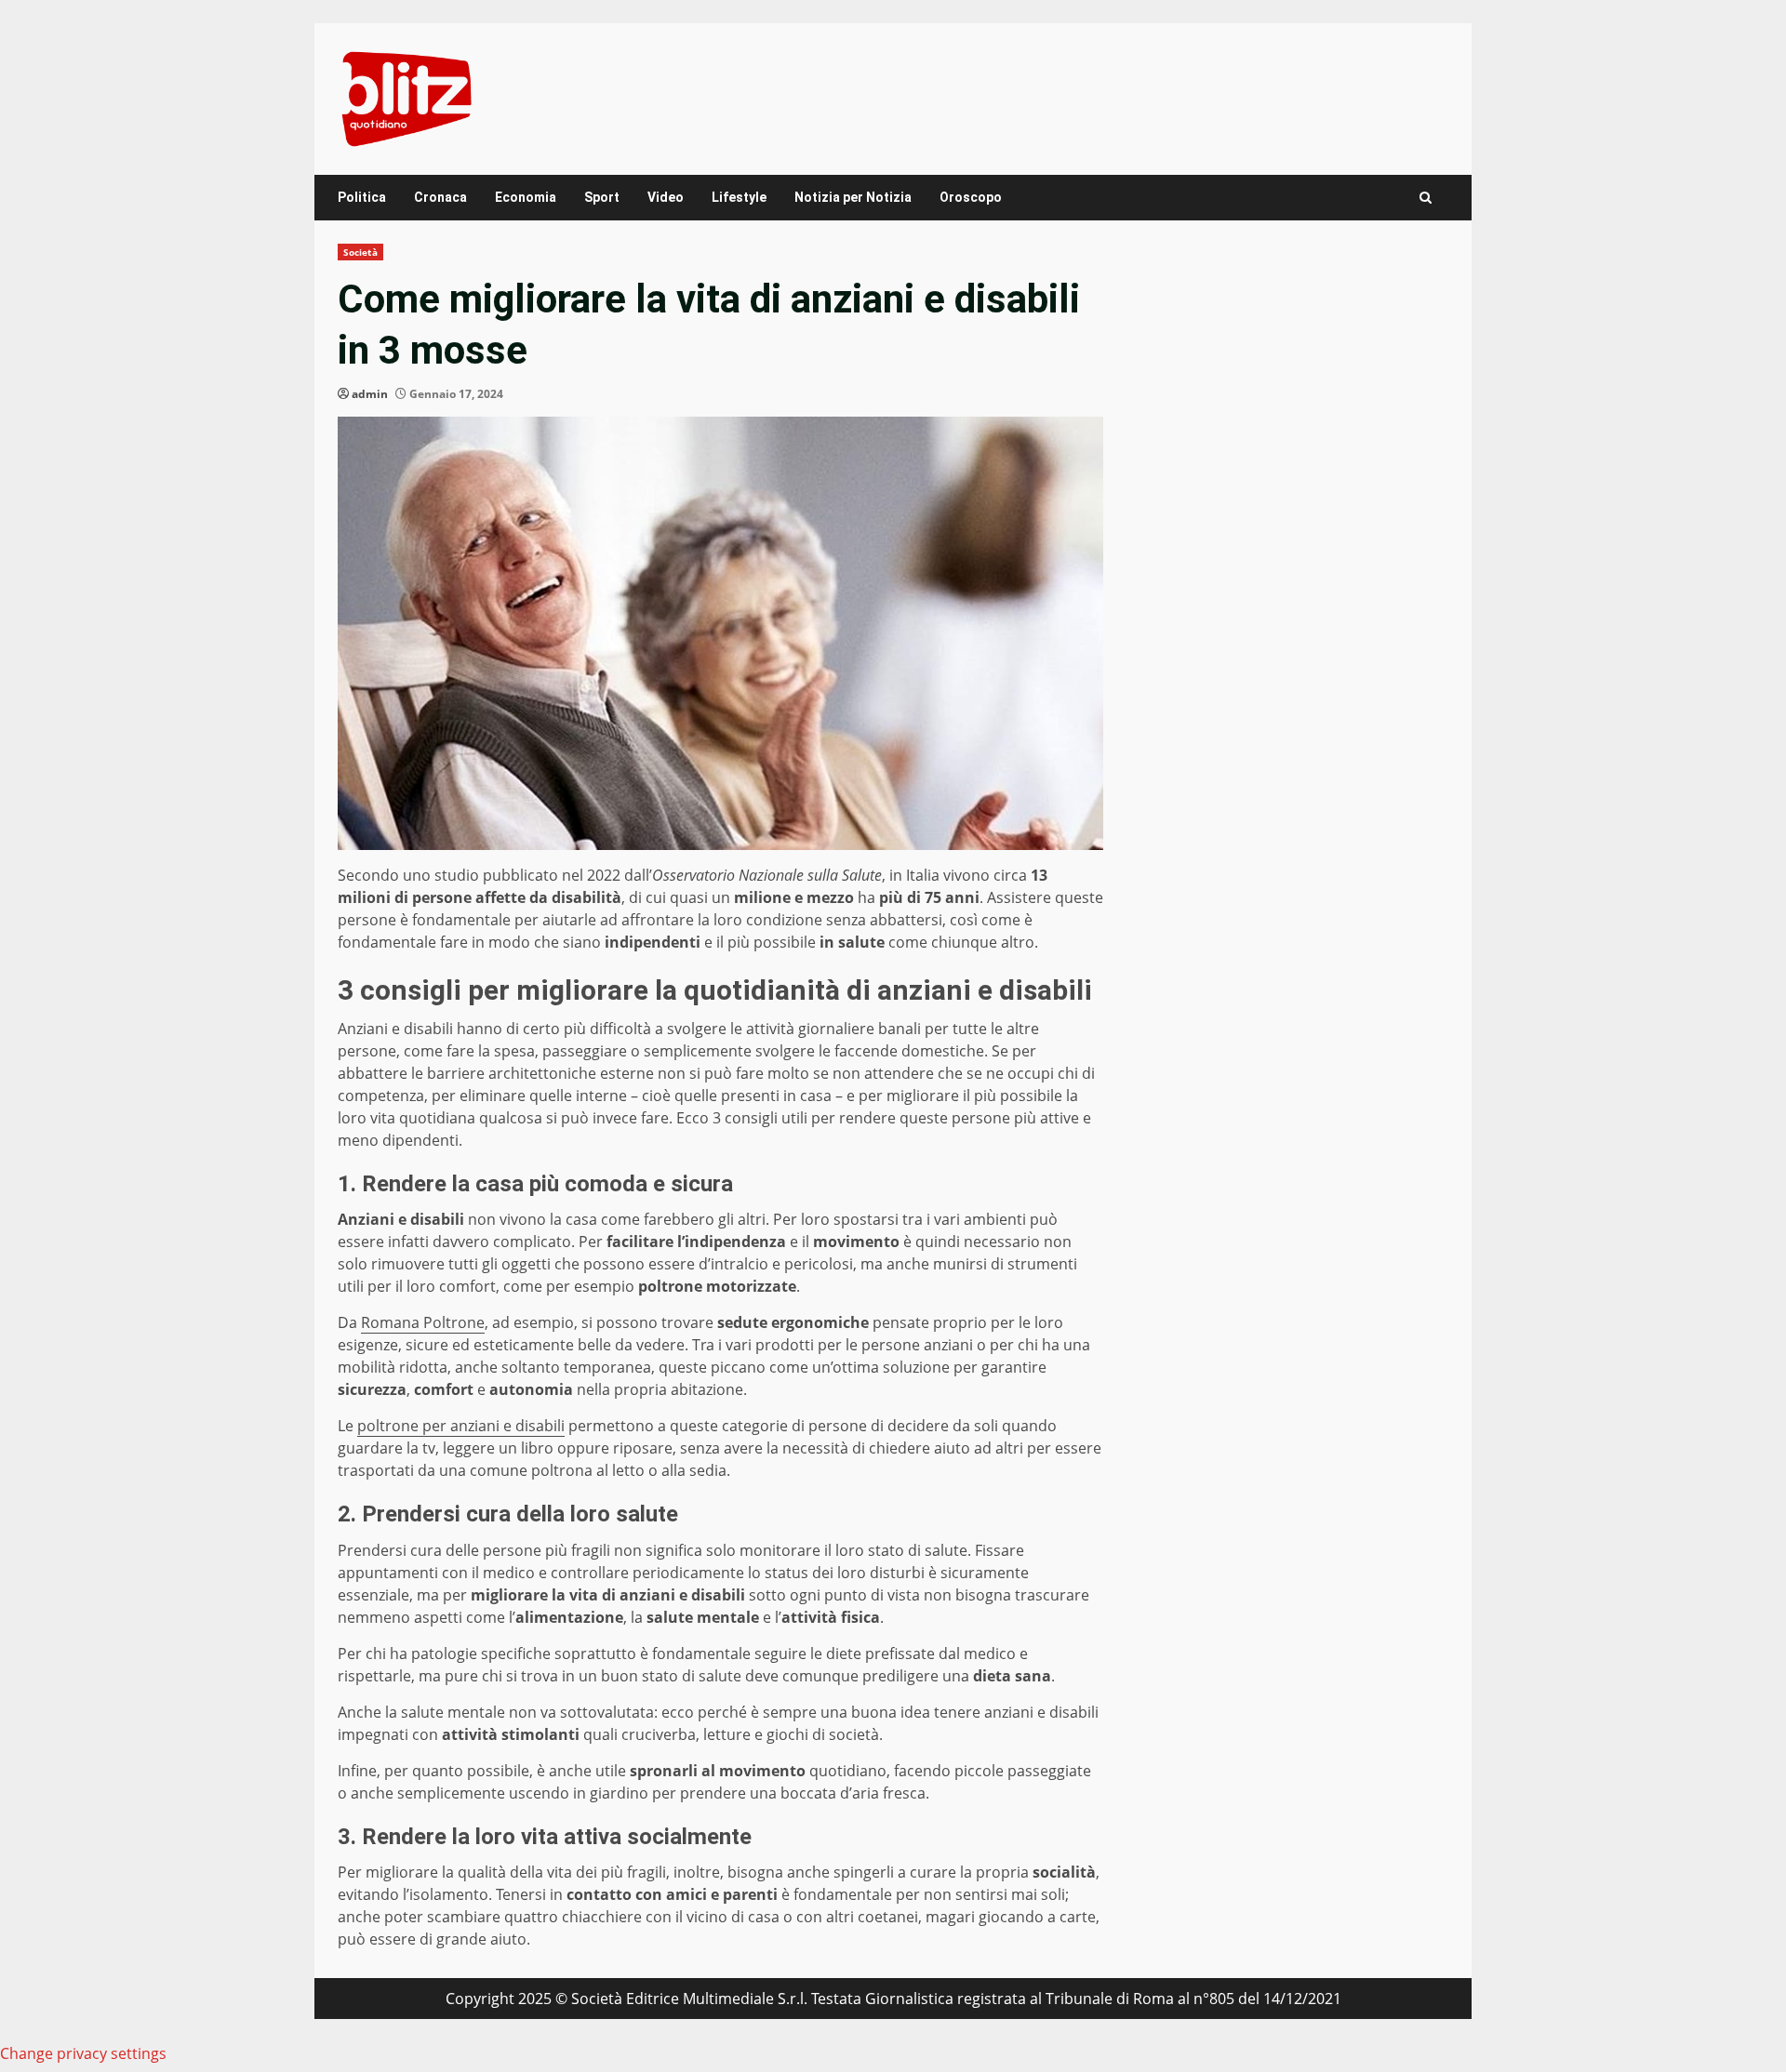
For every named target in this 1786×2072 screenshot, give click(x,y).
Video (666, 197)
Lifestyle (739, 197)
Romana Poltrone (423, 1322)
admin (370, 394)
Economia (526, 197)
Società (360, 252)
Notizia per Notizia (853, 197)
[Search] (1426, 198)
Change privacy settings (83, 2053)
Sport (602, 197)
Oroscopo (971, 197)
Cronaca (440, 197)
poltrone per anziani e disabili (461, 1426)
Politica (362, 197)
